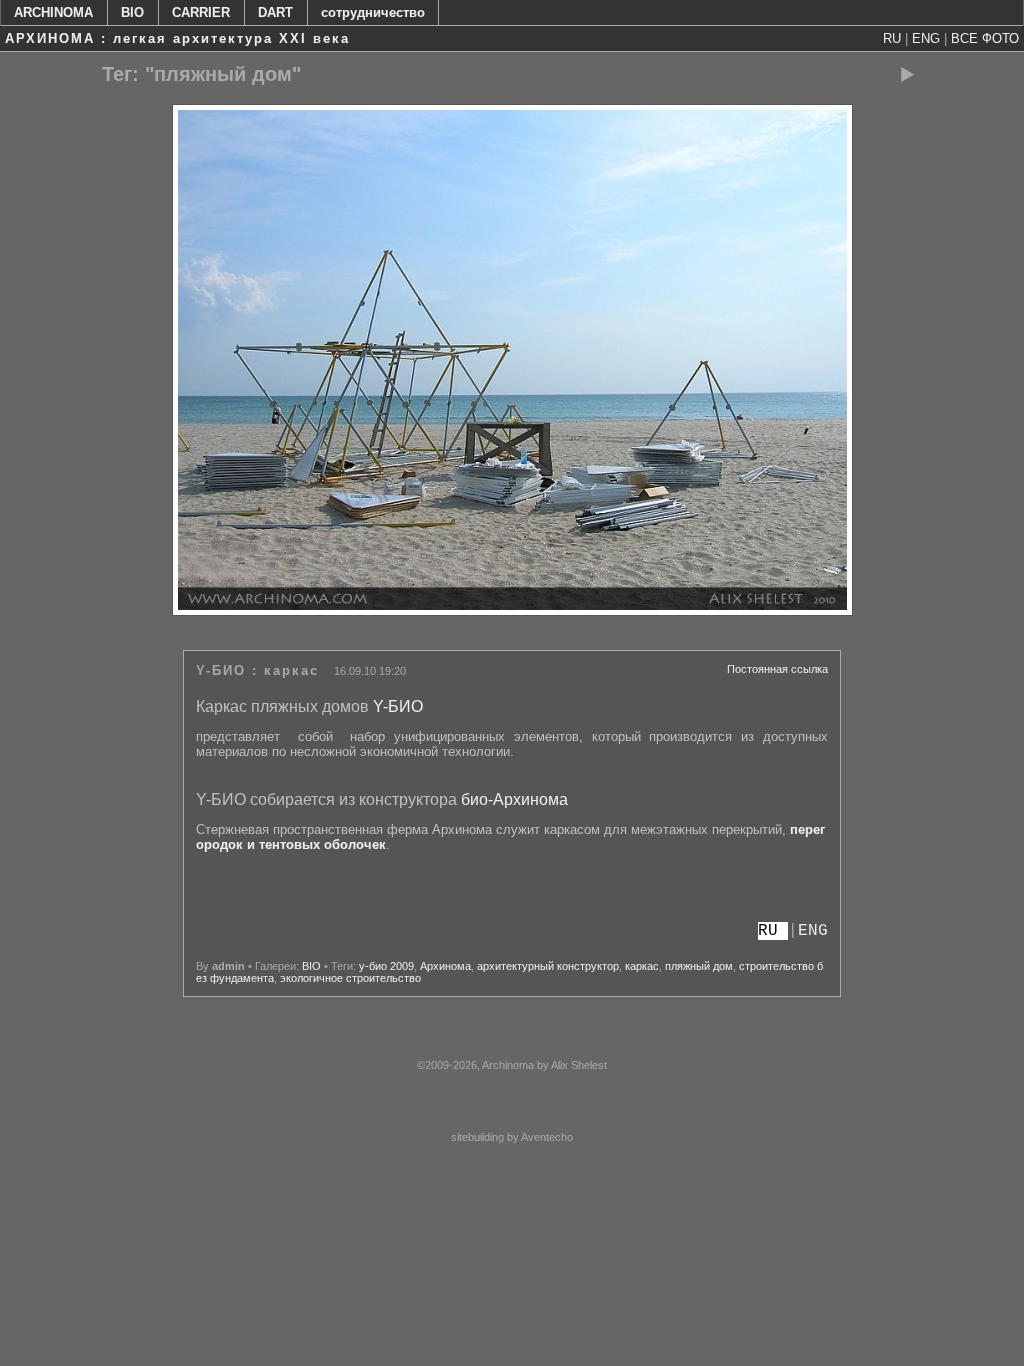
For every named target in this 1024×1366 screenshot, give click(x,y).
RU (892, 38)
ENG (926, 38)
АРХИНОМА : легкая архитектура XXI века (177, 38)
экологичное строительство (350, 978)
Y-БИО (398, 706)
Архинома (445, 966)
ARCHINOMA (53, 12)
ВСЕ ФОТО (985, 38)
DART (275, 12)
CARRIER (201, 12)
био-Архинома (514, 799)
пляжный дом (699, 966)
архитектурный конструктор (548, 966)
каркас (642, 966)
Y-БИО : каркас (257, 670)
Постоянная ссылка (777, 669)
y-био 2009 (386, 966)
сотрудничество (373, 12)
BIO (132, 12)
